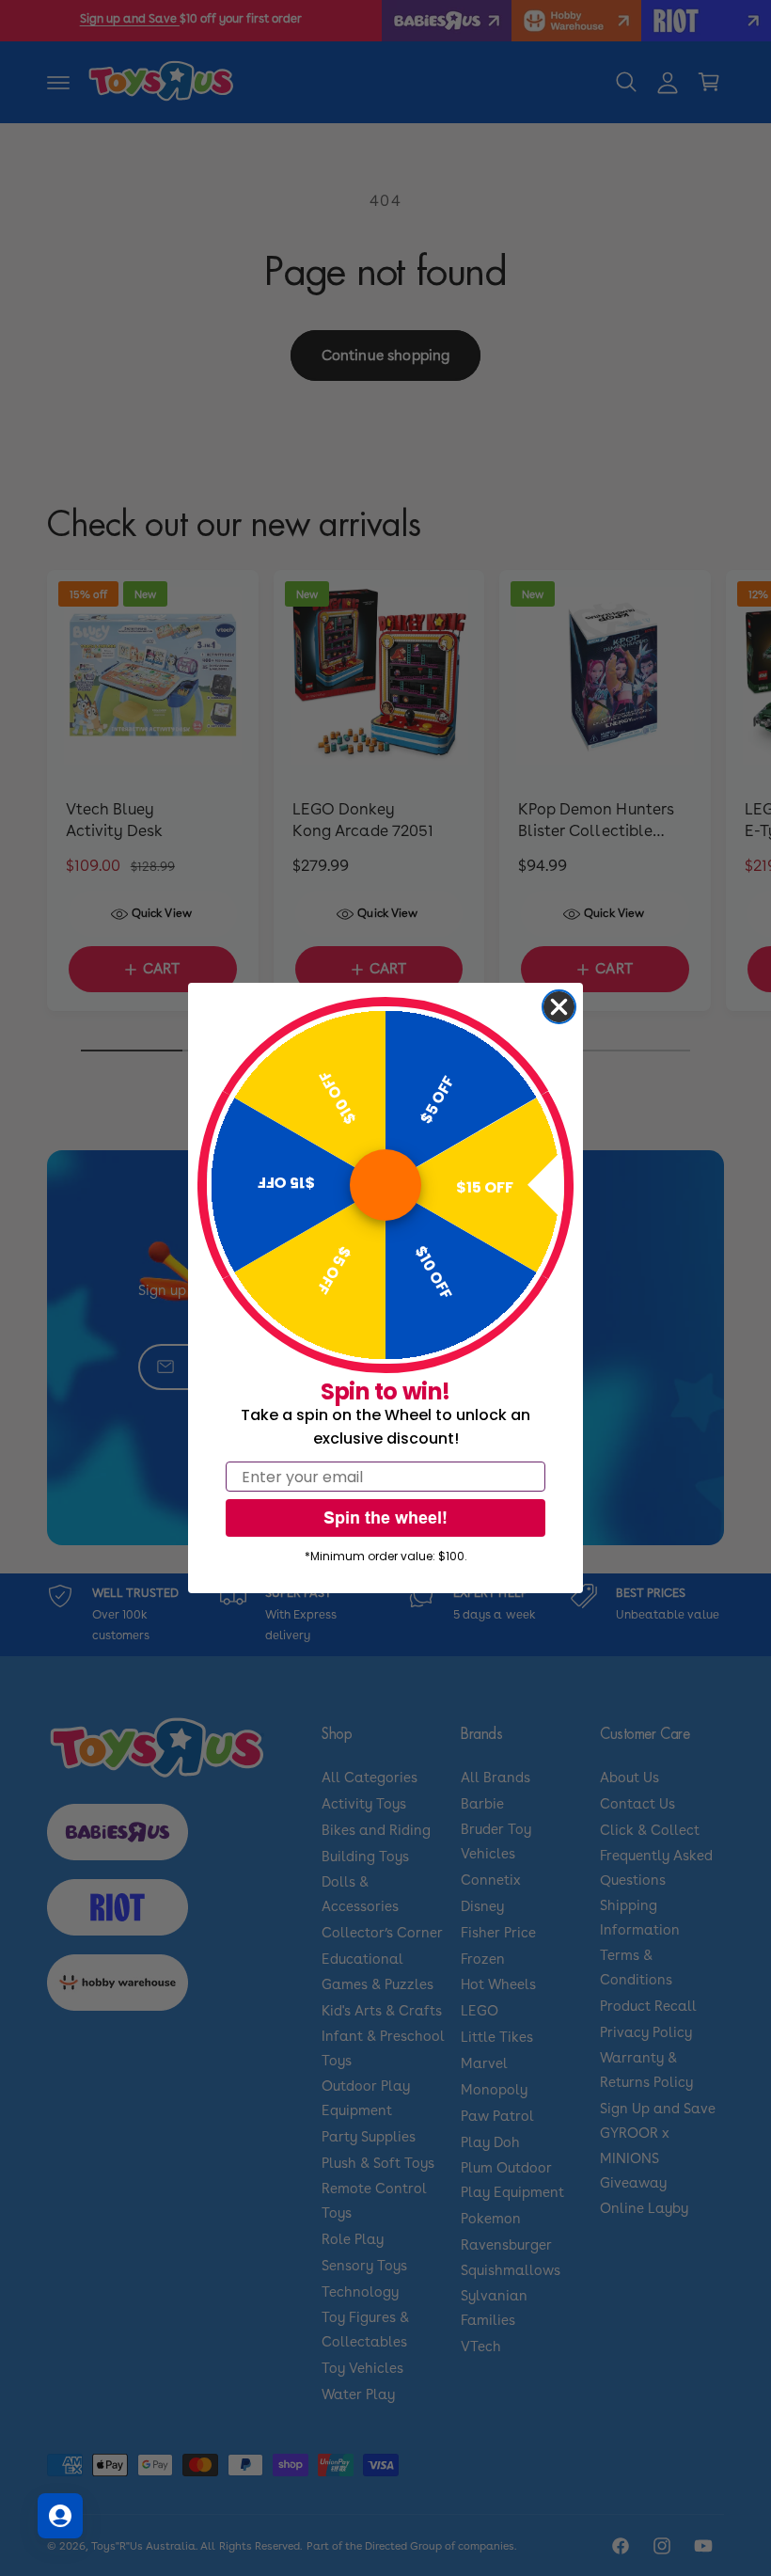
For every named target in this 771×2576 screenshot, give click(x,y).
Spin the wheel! (385, 1517)
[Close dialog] (559, 1007)
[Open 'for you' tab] (60, 2516)
